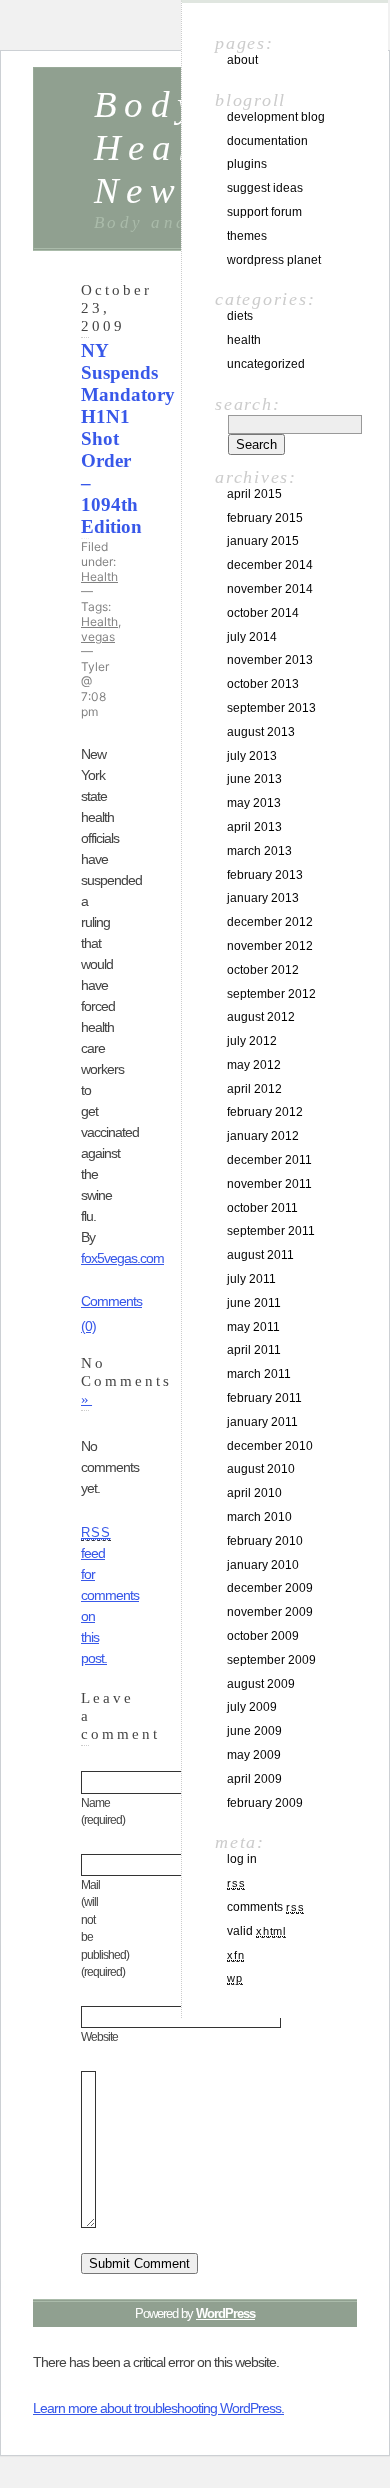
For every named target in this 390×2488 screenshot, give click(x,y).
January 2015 (263, 541)
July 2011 (251, 1279)
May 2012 (254, 1065)
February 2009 (265, 1803)
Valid (256, 1931)
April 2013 (254, 827)
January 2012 (263, 1136)
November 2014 (270, 589)
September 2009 (271, 1660)
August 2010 (261, 1469)
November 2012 (270, 946)
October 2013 (263, 684)
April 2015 (254, 494)
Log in (242, 1859)
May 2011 (253, 1327)
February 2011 (264, 1398)
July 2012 (252, 1041)
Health (99, 576)
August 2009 (261, 1684)
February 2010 (265, 1541)
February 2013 (265, 875)
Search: (247, 404)
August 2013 (261, 732)
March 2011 (259, 1374)
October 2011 (262, 1208)
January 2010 (263, 1565)
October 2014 (263, 613)
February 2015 (265, 518)
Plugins (247, 164)
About (242, 60)
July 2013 (252, 756)
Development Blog (276, 117)
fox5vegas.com (122, 1258)
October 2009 (263, 1636)
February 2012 (265, 1112)
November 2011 (269, 1184)
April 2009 (254, 1779)
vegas (98, 636)
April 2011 (254, 1350)
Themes (247, 236)
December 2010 (270, 1446)
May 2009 (254, 1755)
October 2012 (263, 970)
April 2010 (254, 1493)
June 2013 (254, 779)
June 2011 (254, 1303)
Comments (265, 1907)
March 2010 (259, 1517)
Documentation (267, 141)
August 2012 (261, 1017)
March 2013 (259, 851)
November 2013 (270, 660)
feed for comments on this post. (110, 1596)
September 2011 (271, 1231)
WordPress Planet (274, 260)
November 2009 (270, 1612)
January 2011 (262, 1422)
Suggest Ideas (265, 188)
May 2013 (254, 803)
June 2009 (254, 1731)
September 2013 (271, 708)
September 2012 (271, 994)
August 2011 (260, 1255)
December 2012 (270, 922)
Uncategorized (266, 364)
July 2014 (252, 637)
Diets (240, 316)
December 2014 (270, 565)
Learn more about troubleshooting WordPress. (158, 2408)
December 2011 (269, 1160)
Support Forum (264, 212)
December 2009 (270, 1588)
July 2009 (252, 1707)
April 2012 (254, 1089)
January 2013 (263, 898)
